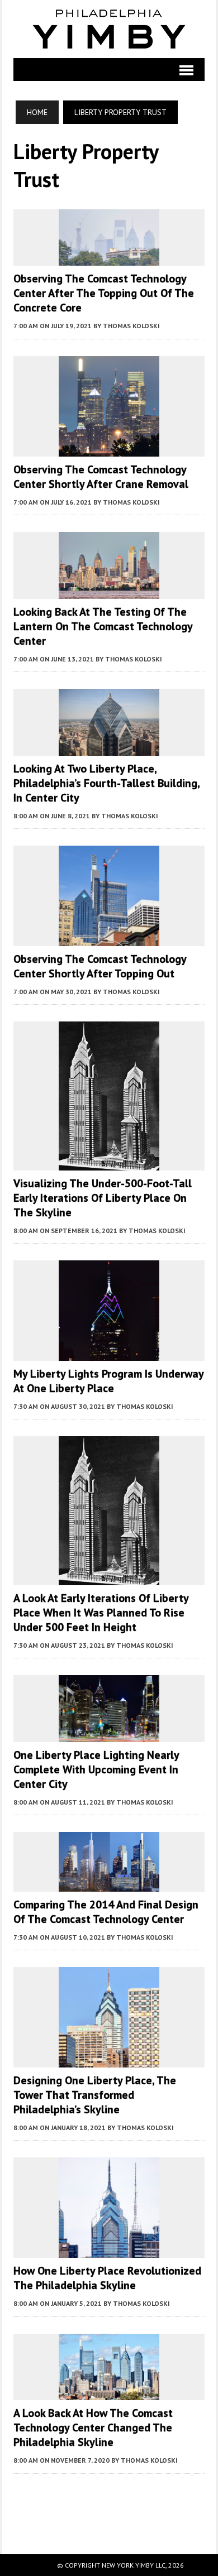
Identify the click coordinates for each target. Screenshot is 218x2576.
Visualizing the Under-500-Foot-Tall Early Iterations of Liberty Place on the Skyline (103, 1198)
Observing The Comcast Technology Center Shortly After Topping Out (100, 966)
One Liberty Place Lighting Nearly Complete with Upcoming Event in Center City (96, 1769)
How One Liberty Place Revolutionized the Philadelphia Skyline (107, 2278)
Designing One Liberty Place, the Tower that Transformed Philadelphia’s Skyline (95, 2095)
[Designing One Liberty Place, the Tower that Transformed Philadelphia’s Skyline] (109, 2060)
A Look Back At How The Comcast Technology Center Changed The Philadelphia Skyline (93, 2428)
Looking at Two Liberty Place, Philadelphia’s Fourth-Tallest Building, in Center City (106, 783)
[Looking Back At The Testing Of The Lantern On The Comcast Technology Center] (109, 591)
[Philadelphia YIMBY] (109, 29)
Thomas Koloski (131, 326)
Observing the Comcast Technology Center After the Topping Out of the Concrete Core (104, 293)
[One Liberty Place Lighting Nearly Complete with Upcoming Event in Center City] (109, 1734)
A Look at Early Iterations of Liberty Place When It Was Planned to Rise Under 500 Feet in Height (101, 1613)
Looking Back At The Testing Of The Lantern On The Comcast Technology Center (103, 626)
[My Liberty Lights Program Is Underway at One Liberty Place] (109, 1353)
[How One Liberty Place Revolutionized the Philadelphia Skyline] (109, 2251)
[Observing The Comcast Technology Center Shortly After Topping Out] (109, 938)
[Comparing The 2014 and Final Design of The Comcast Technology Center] (109, 1884)
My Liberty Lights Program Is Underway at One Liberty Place (108, 1381)
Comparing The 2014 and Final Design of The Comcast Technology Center (106, 1912)
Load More (109, 2503)
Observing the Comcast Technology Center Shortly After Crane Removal (101, 477)
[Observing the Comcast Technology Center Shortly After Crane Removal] (109, 449)
